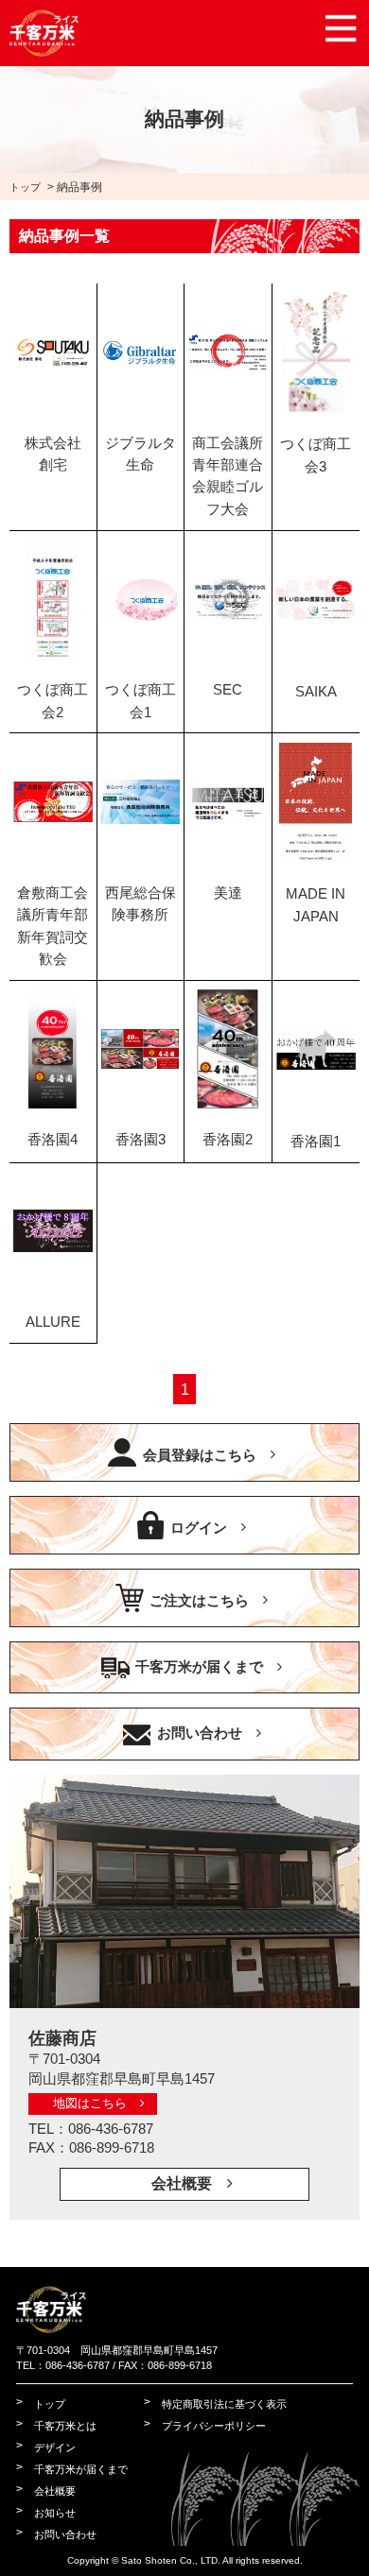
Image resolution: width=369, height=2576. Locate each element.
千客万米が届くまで (199, 1667)
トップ (25, 187)
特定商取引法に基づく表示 (224, 2404)
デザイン (55, 2447)
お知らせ (55, 2513)
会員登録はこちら (200, 1454)
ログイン (199, 1527)
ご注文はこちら (199, 1600)
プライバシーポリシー (214, 2426)
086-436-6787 (111, 2129)
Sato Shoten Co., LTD (169, 2560)
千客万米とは (65, 2426)
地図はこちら (90, 2103)
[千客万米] (51, 2325)
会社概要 (182, 2183)
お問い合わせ (200, 1733)
